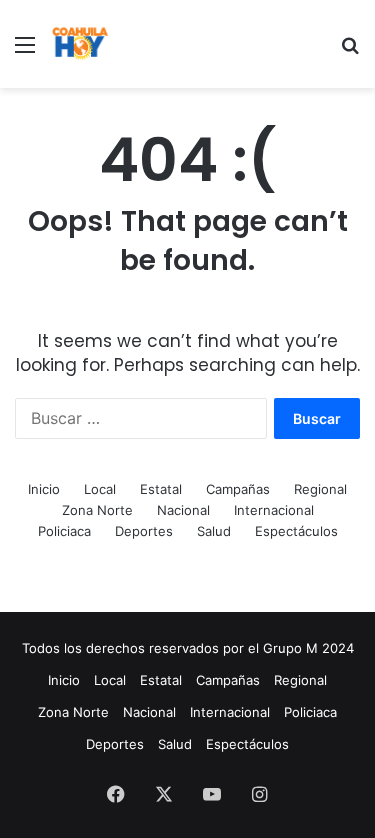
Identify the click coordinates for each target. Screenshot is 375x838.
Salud (214, 531)
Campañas (238, 489)
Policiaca (64, 531)
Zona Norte (97, 510)
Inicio (44, 489)
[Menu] (25, 51)
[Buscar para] (350, 51)
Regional (320, 489)
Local (100, 489)
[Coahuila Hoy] (80, 44)
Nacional (183, 510)
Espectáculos (296, 531)
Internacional (274, 510)
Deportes (144, 531)
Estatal (161, 489)
